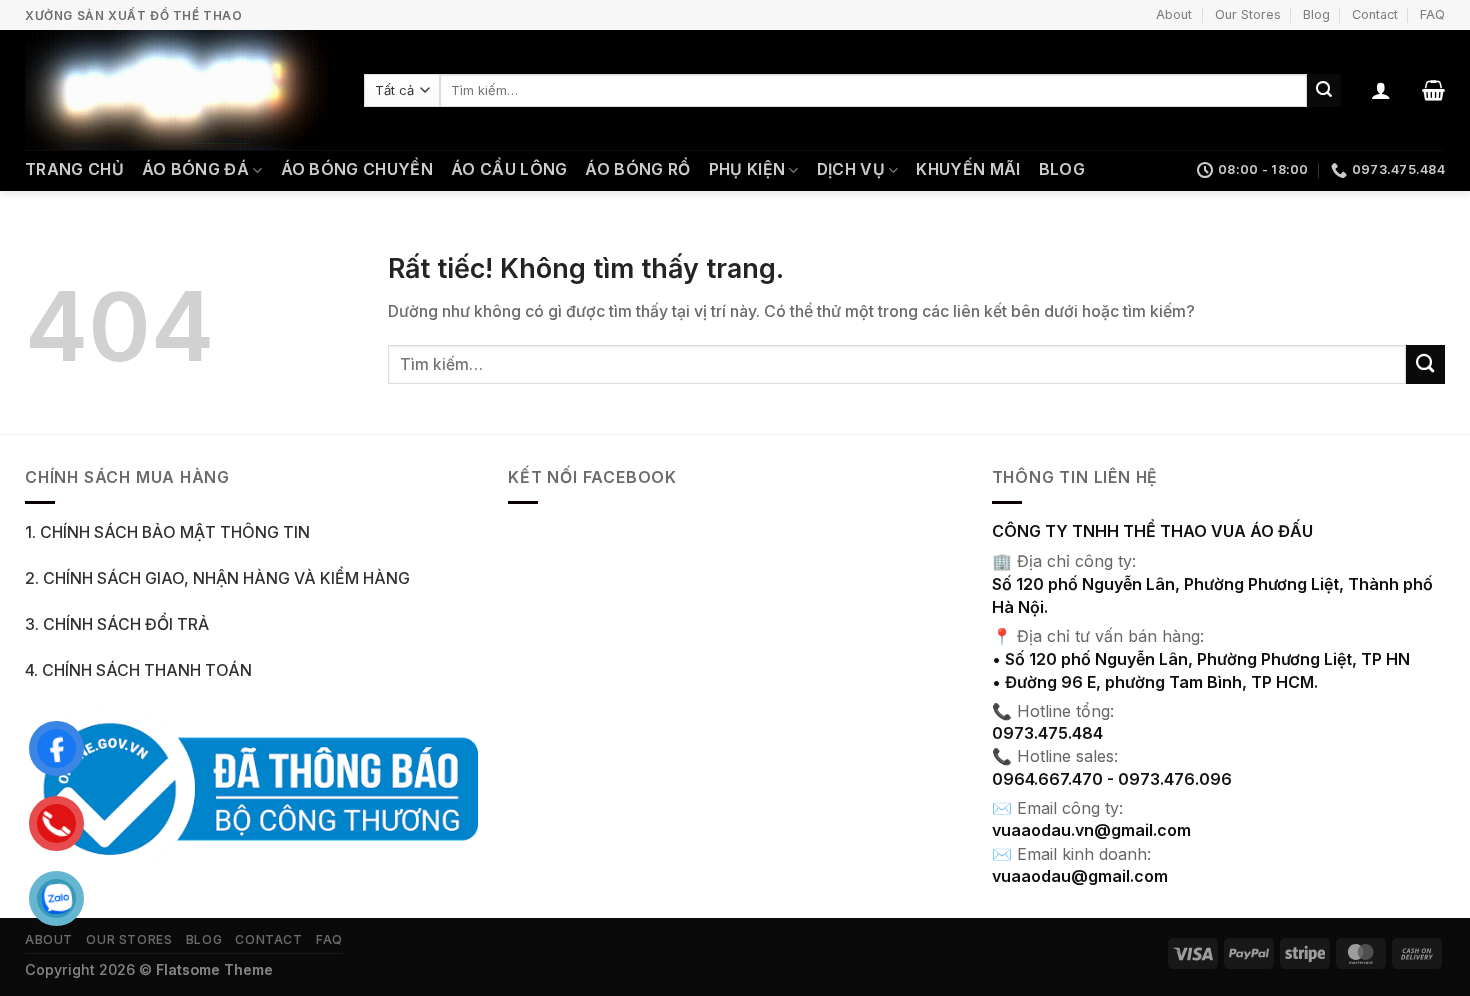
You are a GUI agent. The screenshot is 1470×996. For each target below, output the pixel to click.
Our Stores (1248, 14)
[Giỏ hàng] (1433, 90)
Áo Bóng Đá (195, 169)
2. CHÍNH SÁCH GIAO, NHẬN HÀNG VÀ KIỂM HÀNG (217, 578)
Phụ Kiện (747, 169)
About (1174, 14)
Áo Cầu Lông (509, 169)
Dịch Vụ (851, 169)
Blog (1316, 14)
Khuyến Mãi (968, 169)
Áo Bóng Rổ (637, 169)
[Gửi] (1324, 90)
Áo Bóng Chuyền (357, 169)
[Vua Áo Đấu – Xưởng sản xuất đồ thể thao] (179, 90)
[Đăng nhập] (1381, 90)
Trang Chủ (74, 169)
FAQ (1432, 14)
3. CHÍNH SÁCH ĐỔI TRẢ (117, 624)
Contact (1375, 14)
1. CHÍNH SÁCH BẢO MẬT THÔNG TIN (167, 532)
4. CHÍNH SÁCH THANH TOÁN (138, 670)
